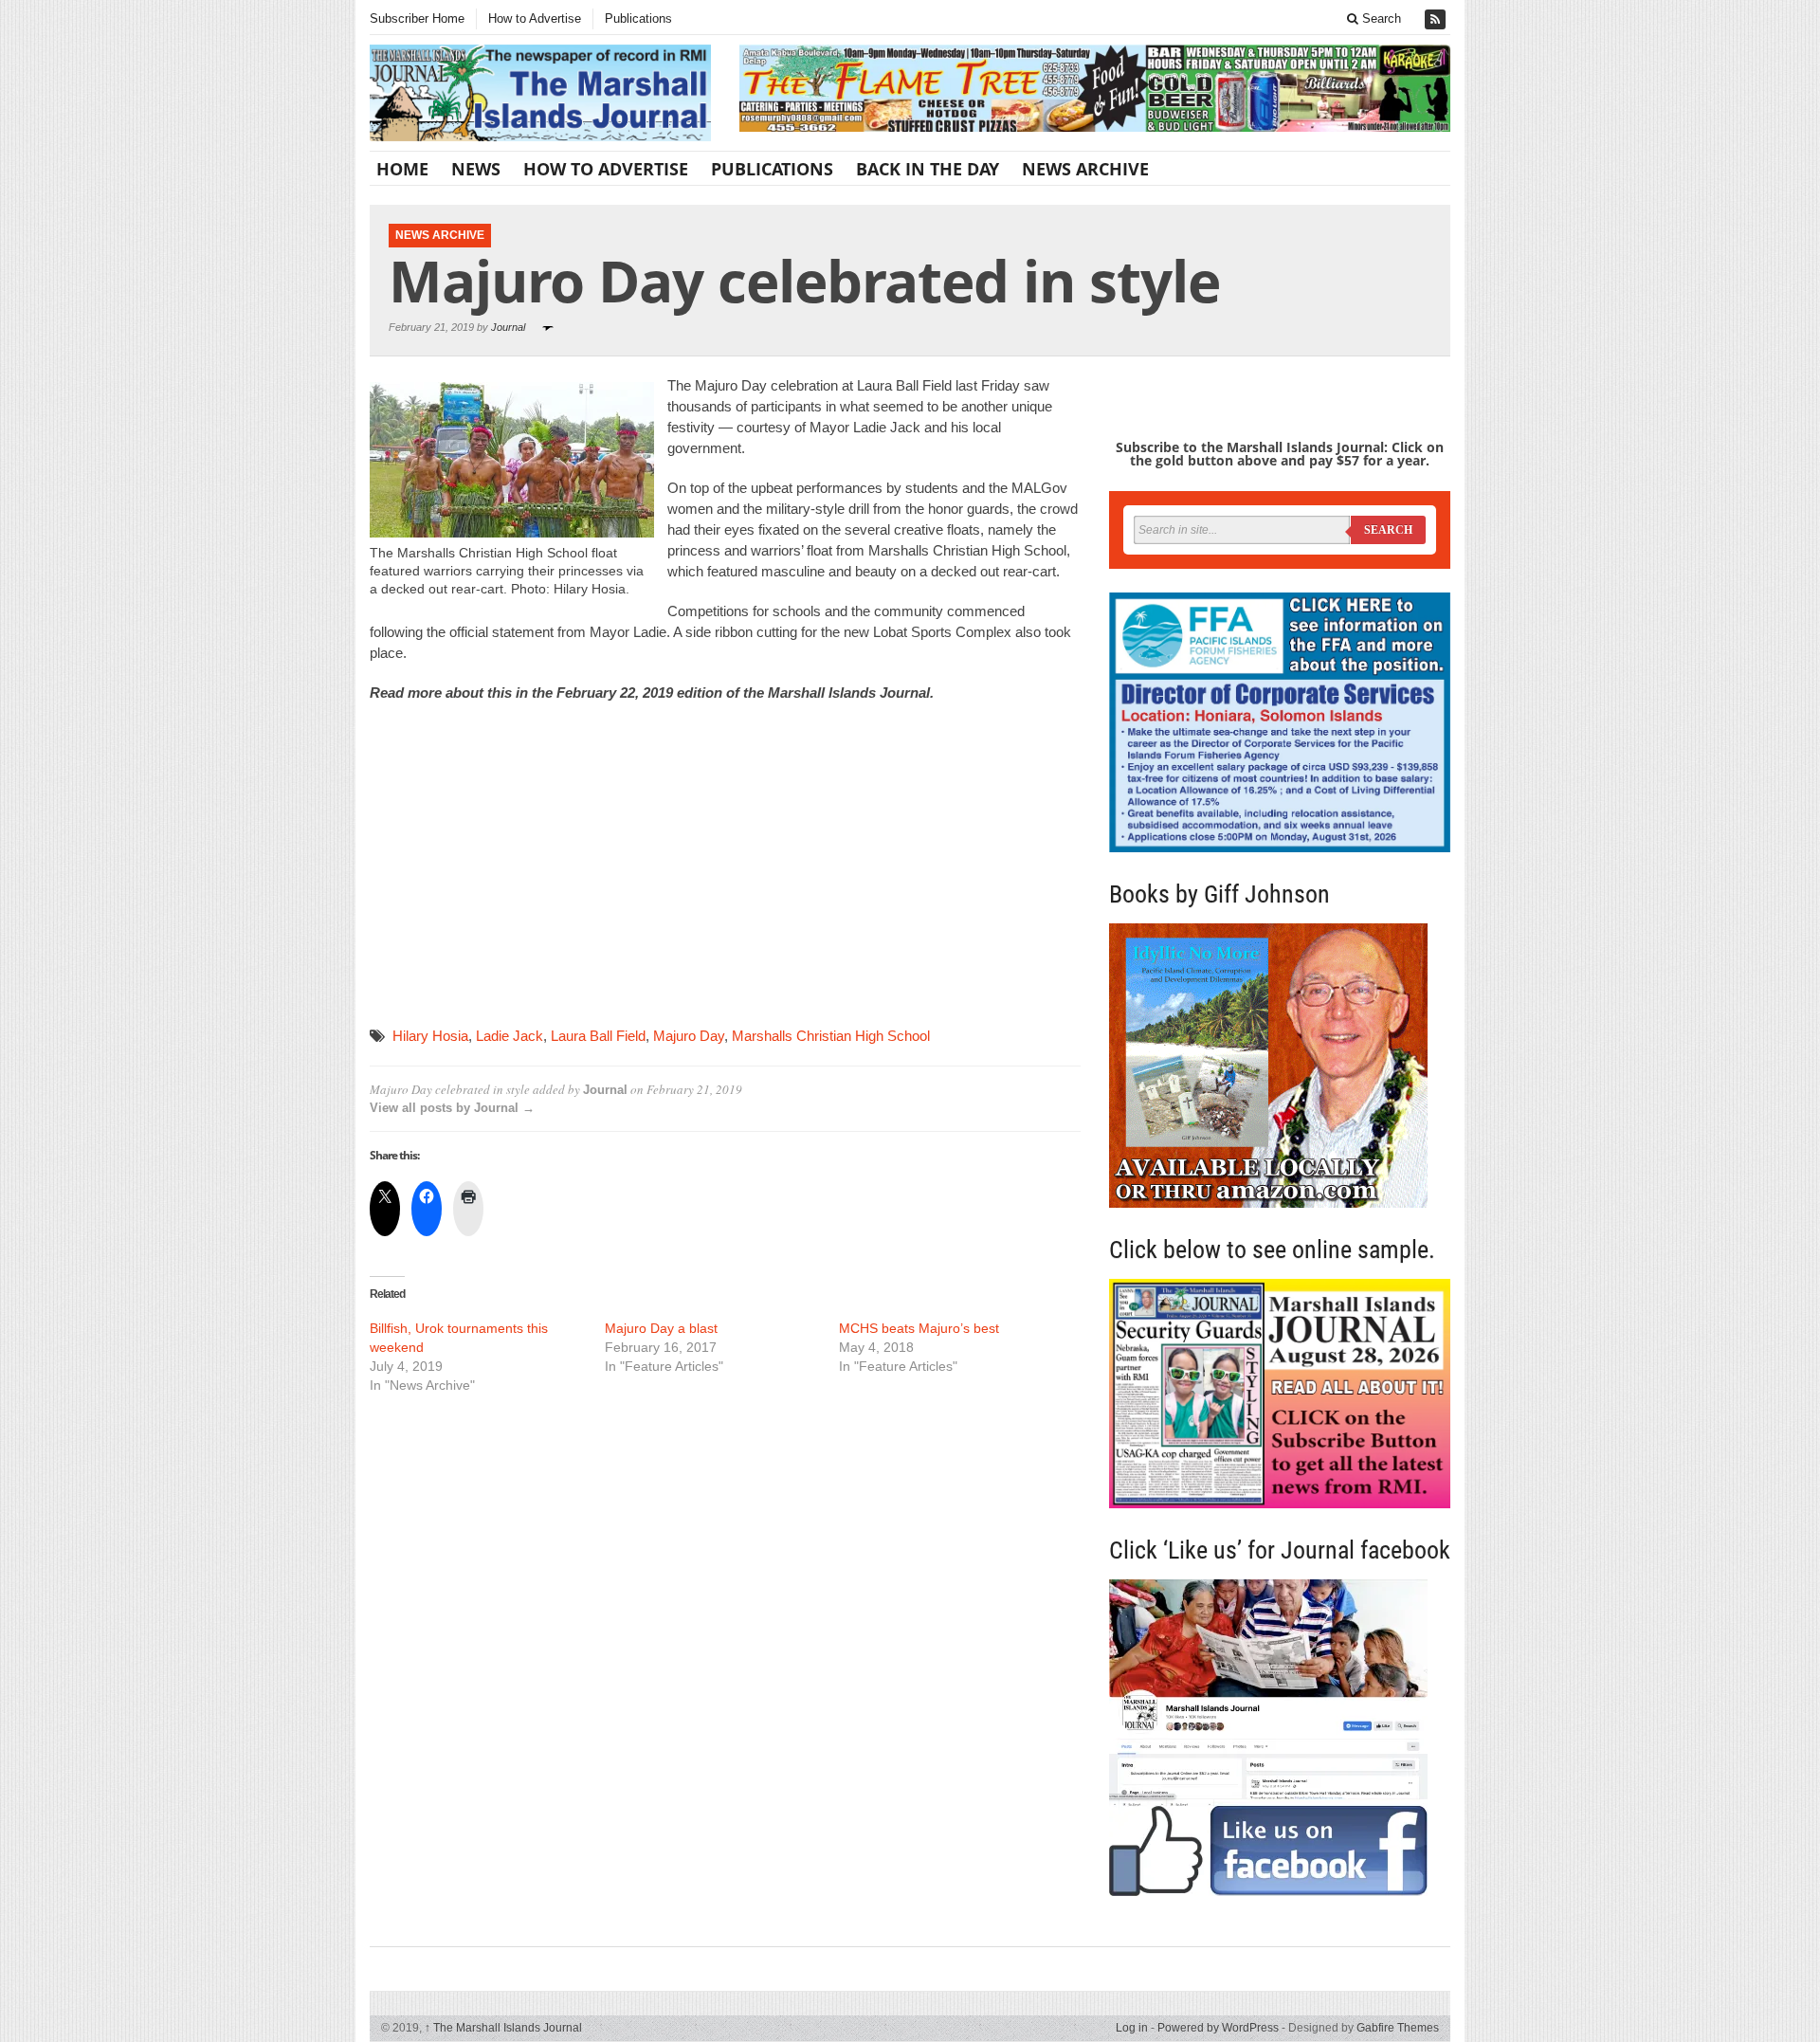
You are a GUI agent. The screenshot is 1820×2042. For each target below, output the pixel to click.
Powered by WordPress (1218, 2028)
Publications (638, 18)
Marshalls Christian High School (831, 1036)
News (476, 169)
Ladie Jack (510, 1036)
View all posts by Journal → (452, 1108)
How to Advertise (535, 18)
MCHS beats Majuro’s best (919, 1328)
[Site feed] (1437, 19)
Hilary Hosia (430, 1036)
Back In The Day (928, 169)
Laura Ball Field (598, 1036)
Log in (1132, 2028)
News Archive (1085, 169)
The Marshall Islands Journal (503, 2028)
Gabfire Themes (1398, 2028)
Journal (508, 327)
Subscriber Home (417, 18)
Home (402, 169)
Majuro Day (689, 1036)
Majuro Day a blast (661, 1328)
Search (1380, 18)
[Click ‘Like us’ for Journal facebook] (1280, 1738)
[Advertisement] (512, 883)
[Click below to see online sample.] (1280, 1393)
